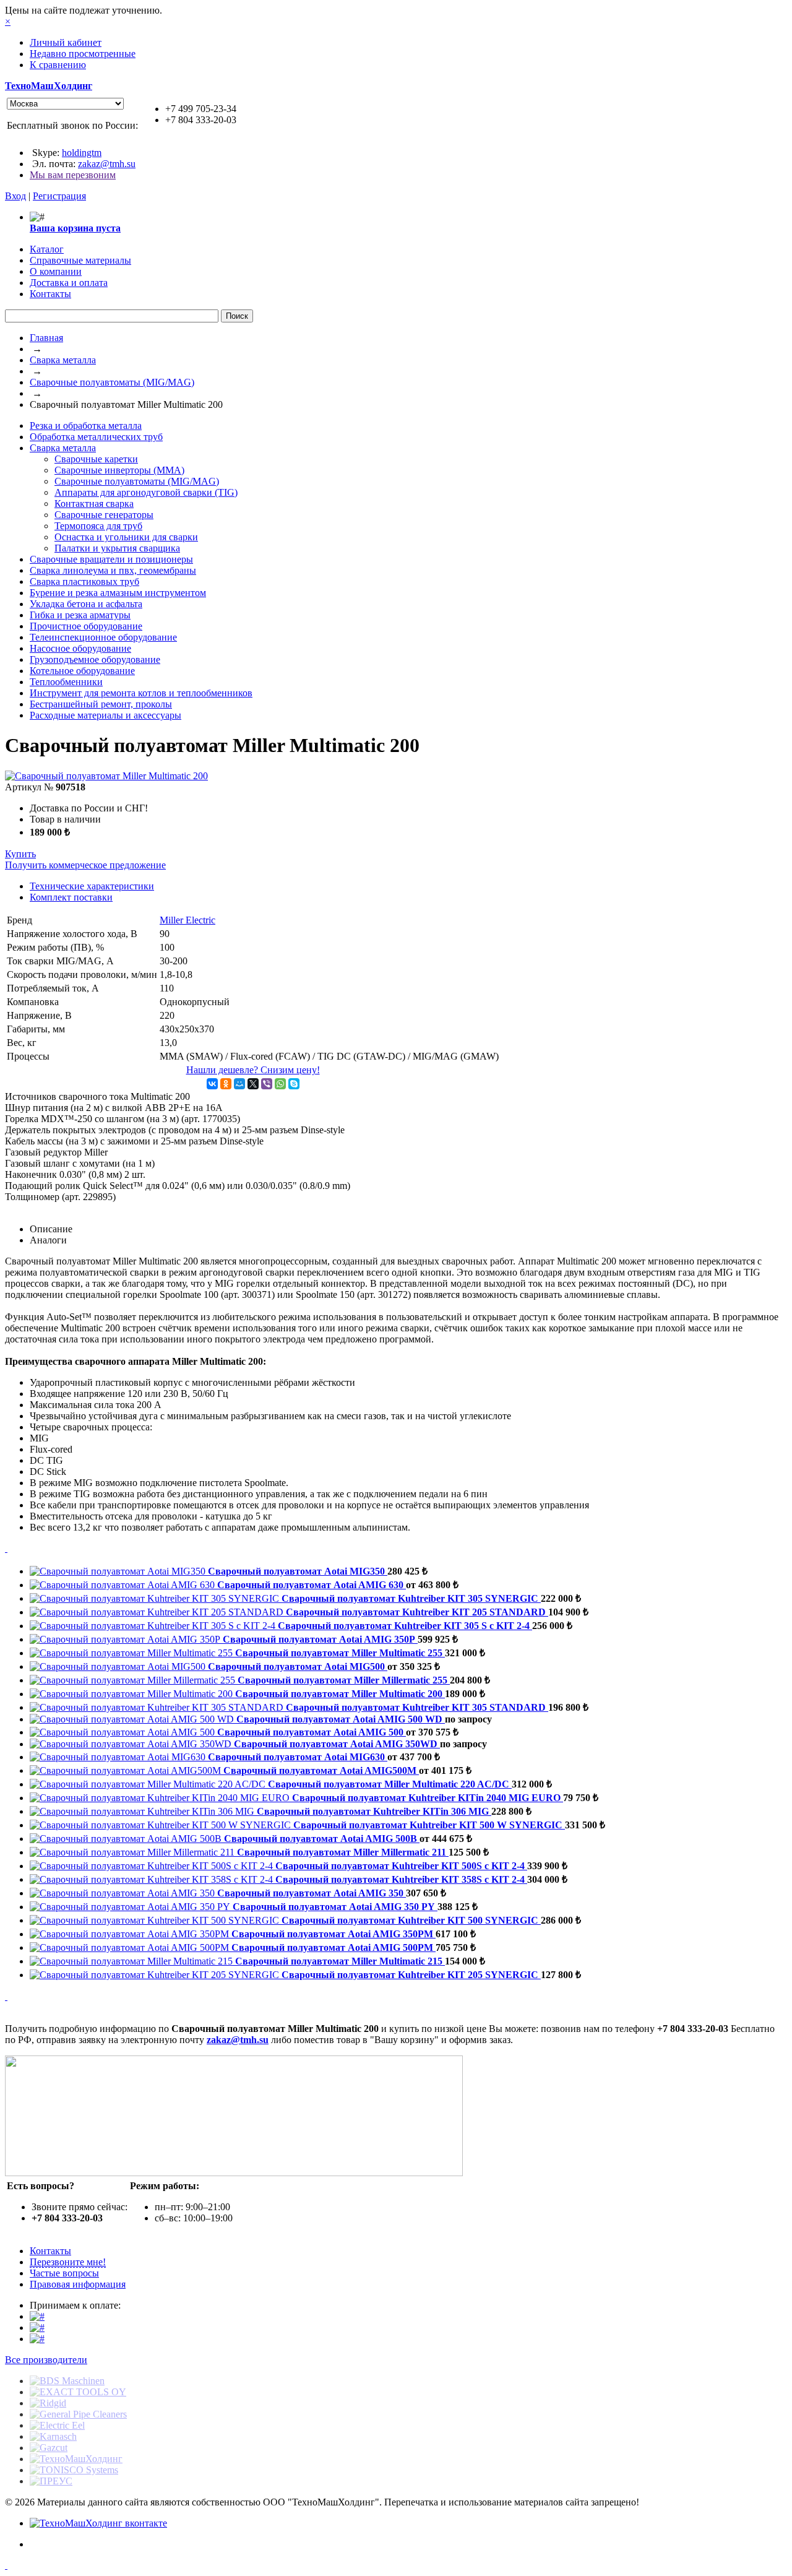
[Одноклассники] (226, 1084)
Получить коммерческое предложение (85, 865)
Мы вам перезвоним (73, 175)
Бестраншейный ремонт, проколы (101, 704)
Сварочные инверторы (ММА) (119, 470)
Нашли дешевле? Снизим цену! (253, 1070)
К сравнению (58, 65)
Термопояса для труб (98, 526)
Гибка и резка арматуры (80, 615)
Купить (20, 854)
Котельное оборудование (82, 671)
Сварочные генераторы (104, 515)
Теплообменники (66, 682)
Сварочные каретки (96, 459)
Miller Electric (187, 920)
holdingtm (82, 153)
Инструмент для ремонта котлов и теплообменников (141, 693)
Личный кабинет (66, 42)
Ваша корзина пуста (75, 228)
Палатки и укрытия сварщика (117, 548)
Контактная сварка (94, 504)
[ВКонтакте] (212, 1084)
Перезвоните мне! (68, 2262)
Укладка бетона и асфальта (86, 604)
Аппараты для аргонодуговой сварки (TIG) (146, 492)
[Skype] (294, 1084)
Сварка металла (63, 360)
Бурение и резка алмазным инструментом (118, 593)
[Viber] (267, 1084)
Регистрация (59, 196)
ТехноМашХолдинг (49, 86)
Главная (46, 338)
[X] (253, 1084)
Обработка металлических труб (96, 437)
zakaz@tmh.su (107, 164)
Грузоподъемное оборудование (95, 659)
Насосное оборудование (80, 648)
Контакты (50, 2251)
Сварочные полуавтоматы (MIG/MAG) (112, 382)
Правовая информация (78, 2284)
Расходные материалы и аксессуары (105, 715)
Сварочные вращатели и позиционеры (111, 559)
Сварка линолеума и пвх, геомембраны (113, 570)
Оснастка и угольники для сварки (126, 537)
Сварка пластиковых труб (84, 581)
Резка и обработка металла (86, 426)
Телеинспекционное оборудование (103, 637)
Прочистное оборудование (86, 626)
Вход (15, 196)
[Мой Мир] (239, 1084)
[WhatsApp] (280, 1084)
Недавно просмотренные (83, 54)
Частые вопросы (64, 2273)
